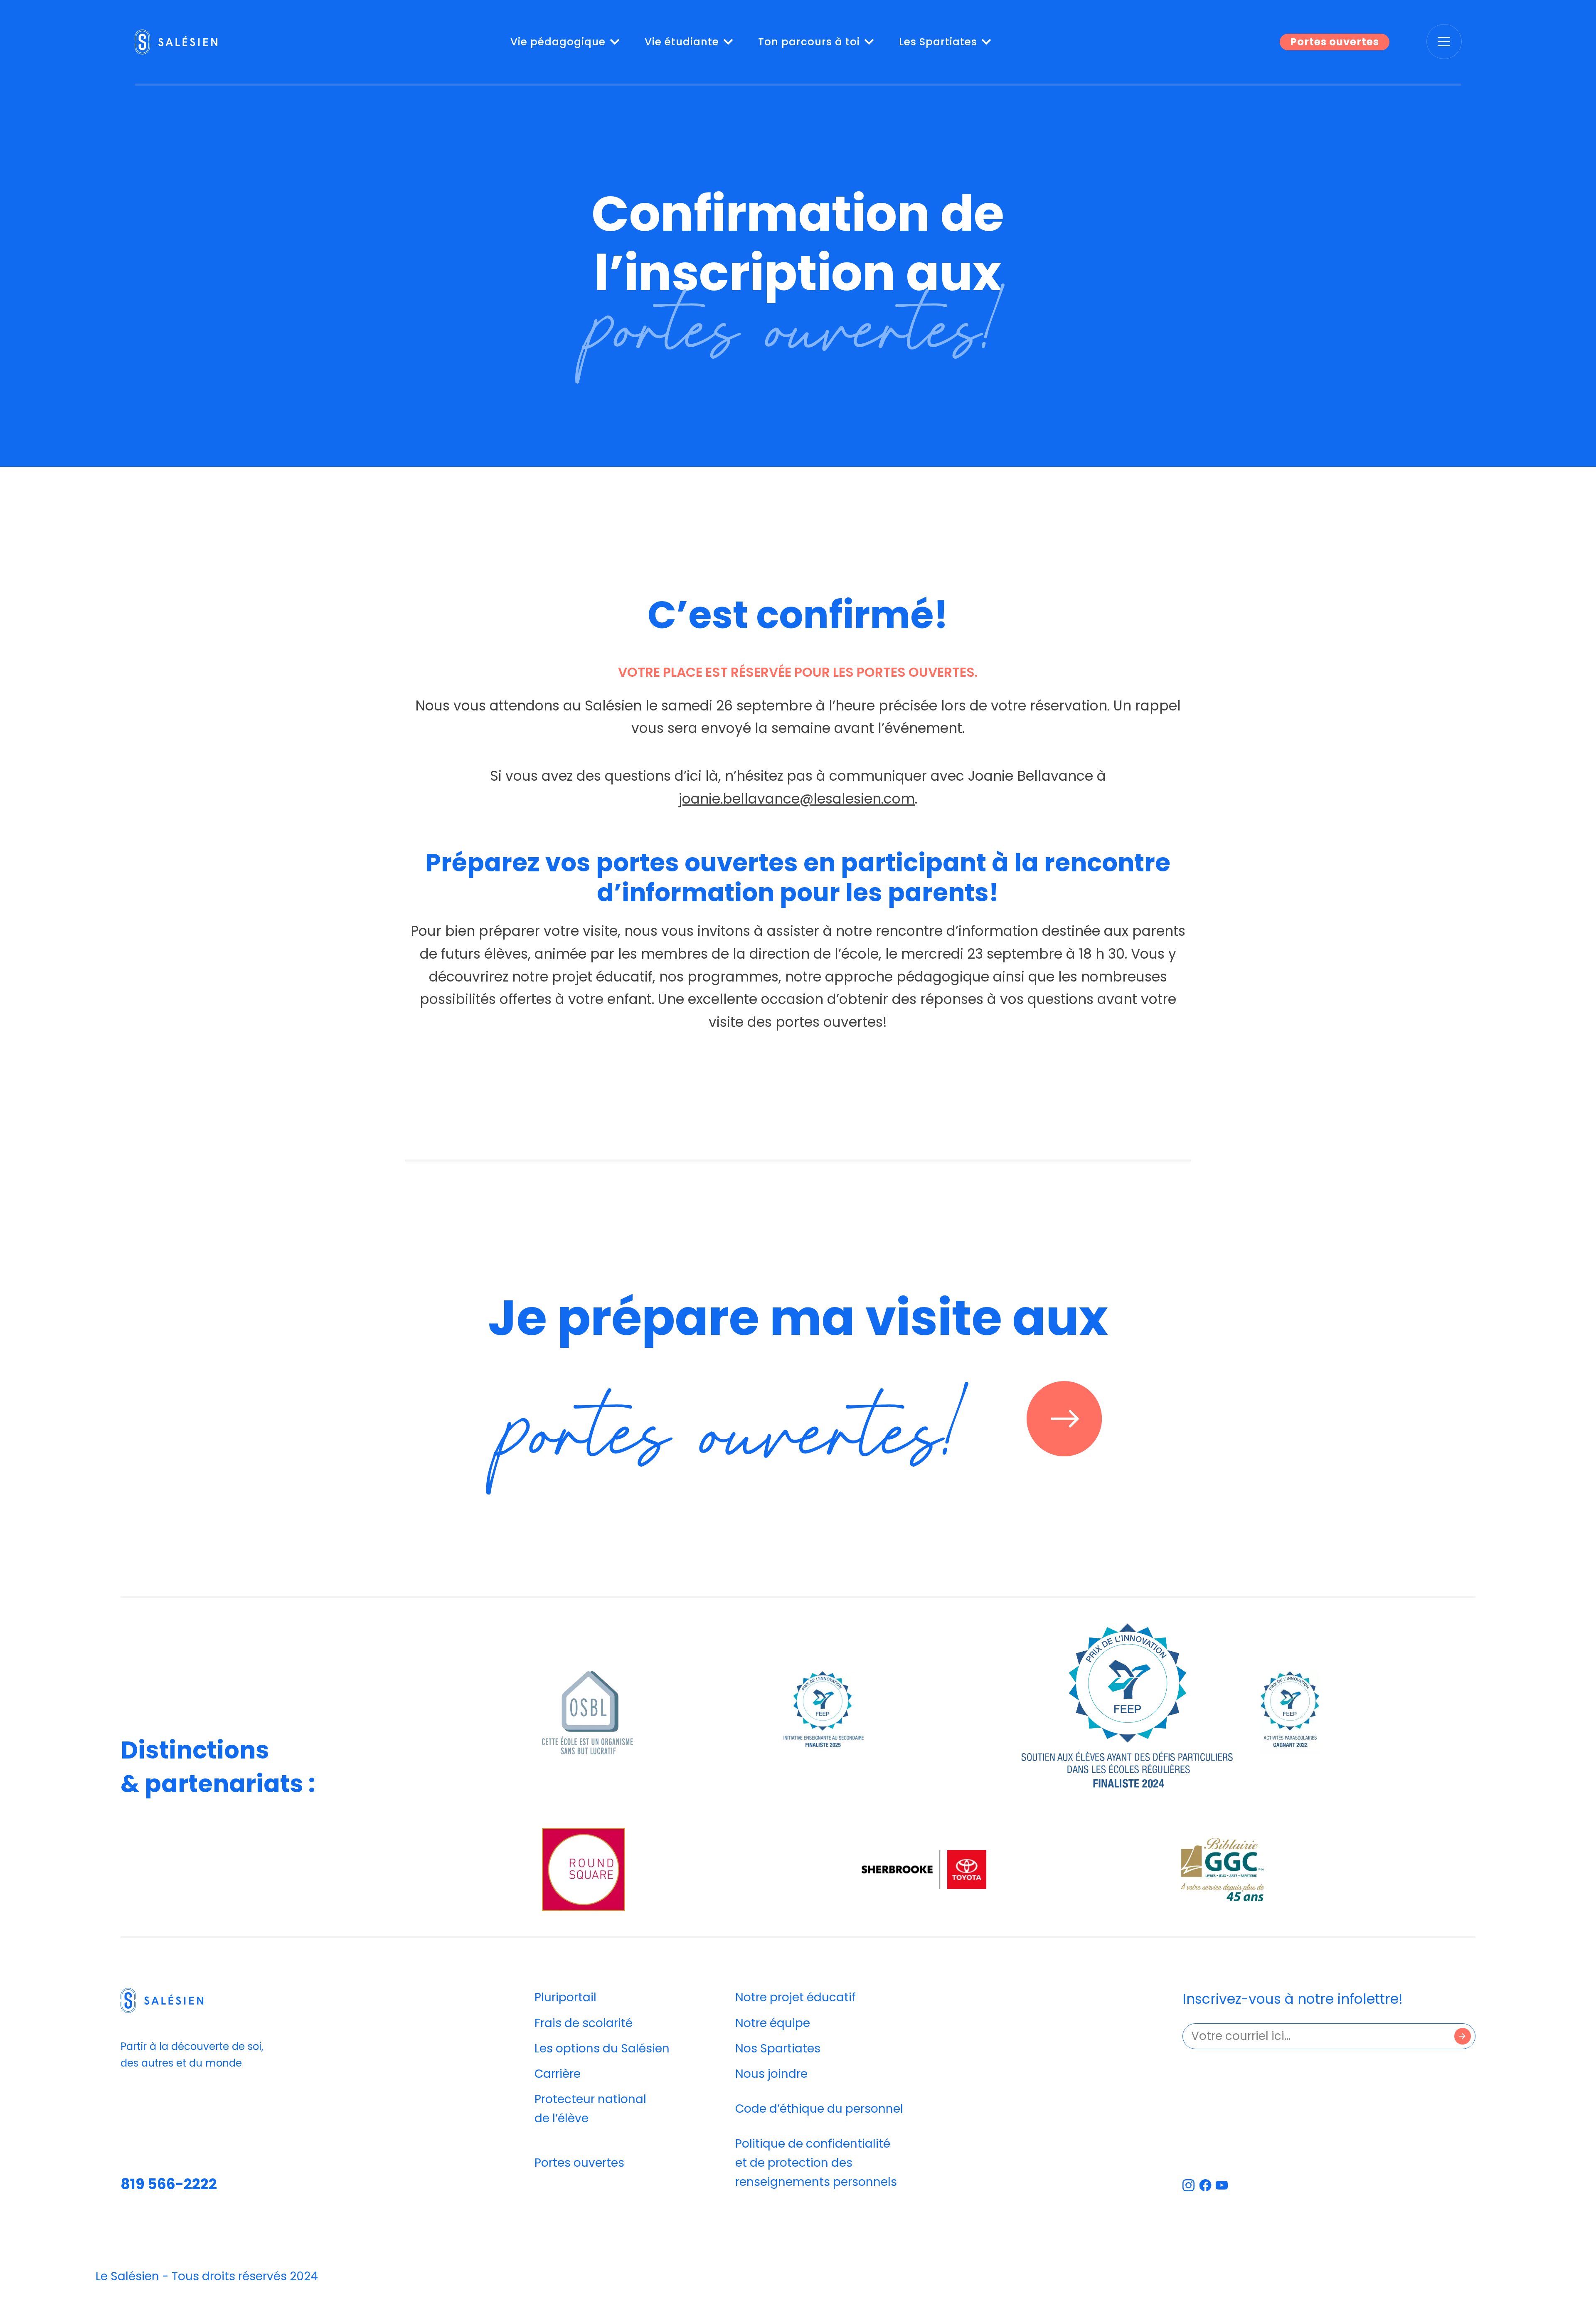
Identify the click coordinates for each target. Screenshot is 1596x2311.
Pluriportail (565, 1997)
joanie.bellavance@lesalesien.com (797, 799)
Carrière (558, 2074)
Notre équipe (773, 2023)
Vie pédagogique (558, 42)
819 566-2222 (169, 2184)
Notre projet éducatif (796, 1997)
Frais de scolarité (584, 2023)
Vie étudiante (682, 42)
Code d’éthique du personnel (819, 2109)
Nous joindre (771, 2074)
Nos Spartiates (778, 2048)
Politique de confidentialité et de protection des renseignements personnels (816, 2163)
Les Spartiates (938, 42)
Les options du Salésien (602, 2048)
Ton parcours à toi (809, 42)
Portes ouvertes (1335, 42)
